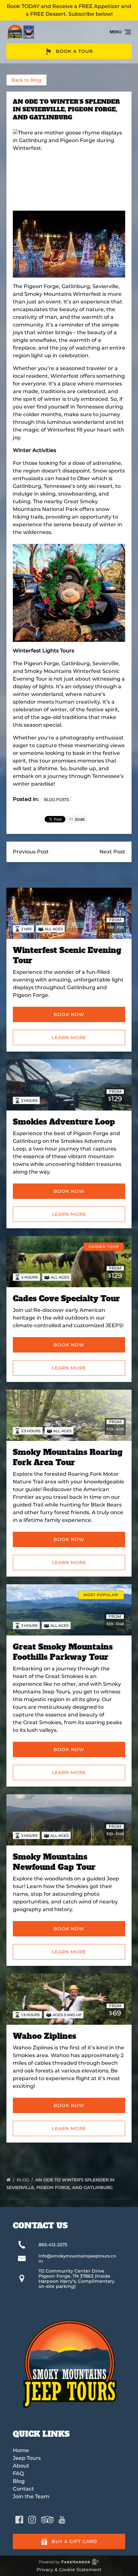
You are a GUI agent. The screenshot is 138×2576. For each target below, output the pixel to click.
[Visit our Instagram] (32, 2520)
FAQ (18, 2473)
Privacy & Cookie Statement (69, 2570)
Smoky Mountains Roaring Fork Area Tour (68, 1457)
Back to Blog (26, 80)
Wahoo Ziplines (44, 2036)
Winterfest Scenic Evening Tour (67, 955)
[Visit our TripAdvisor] (47, 2520)
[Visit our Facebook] (19, 2520)
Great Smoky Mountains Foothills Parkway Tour (63, 1652)
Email (79, 819)
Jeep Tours (27, 2458)
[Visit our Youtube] (62, 2520)
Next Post (112, 852)
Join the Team (31, 2496)
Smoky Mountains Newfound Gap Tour (54, 1862)
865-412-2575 (53, 2245)
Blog (24, 2180)
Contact (23, 2489)
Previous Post (31, 852)
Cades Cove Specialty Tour (66, 1299)
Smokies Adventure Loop (64, 1122)
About (21, 2466)
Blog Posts (56, 799)
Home (21, 2450)
